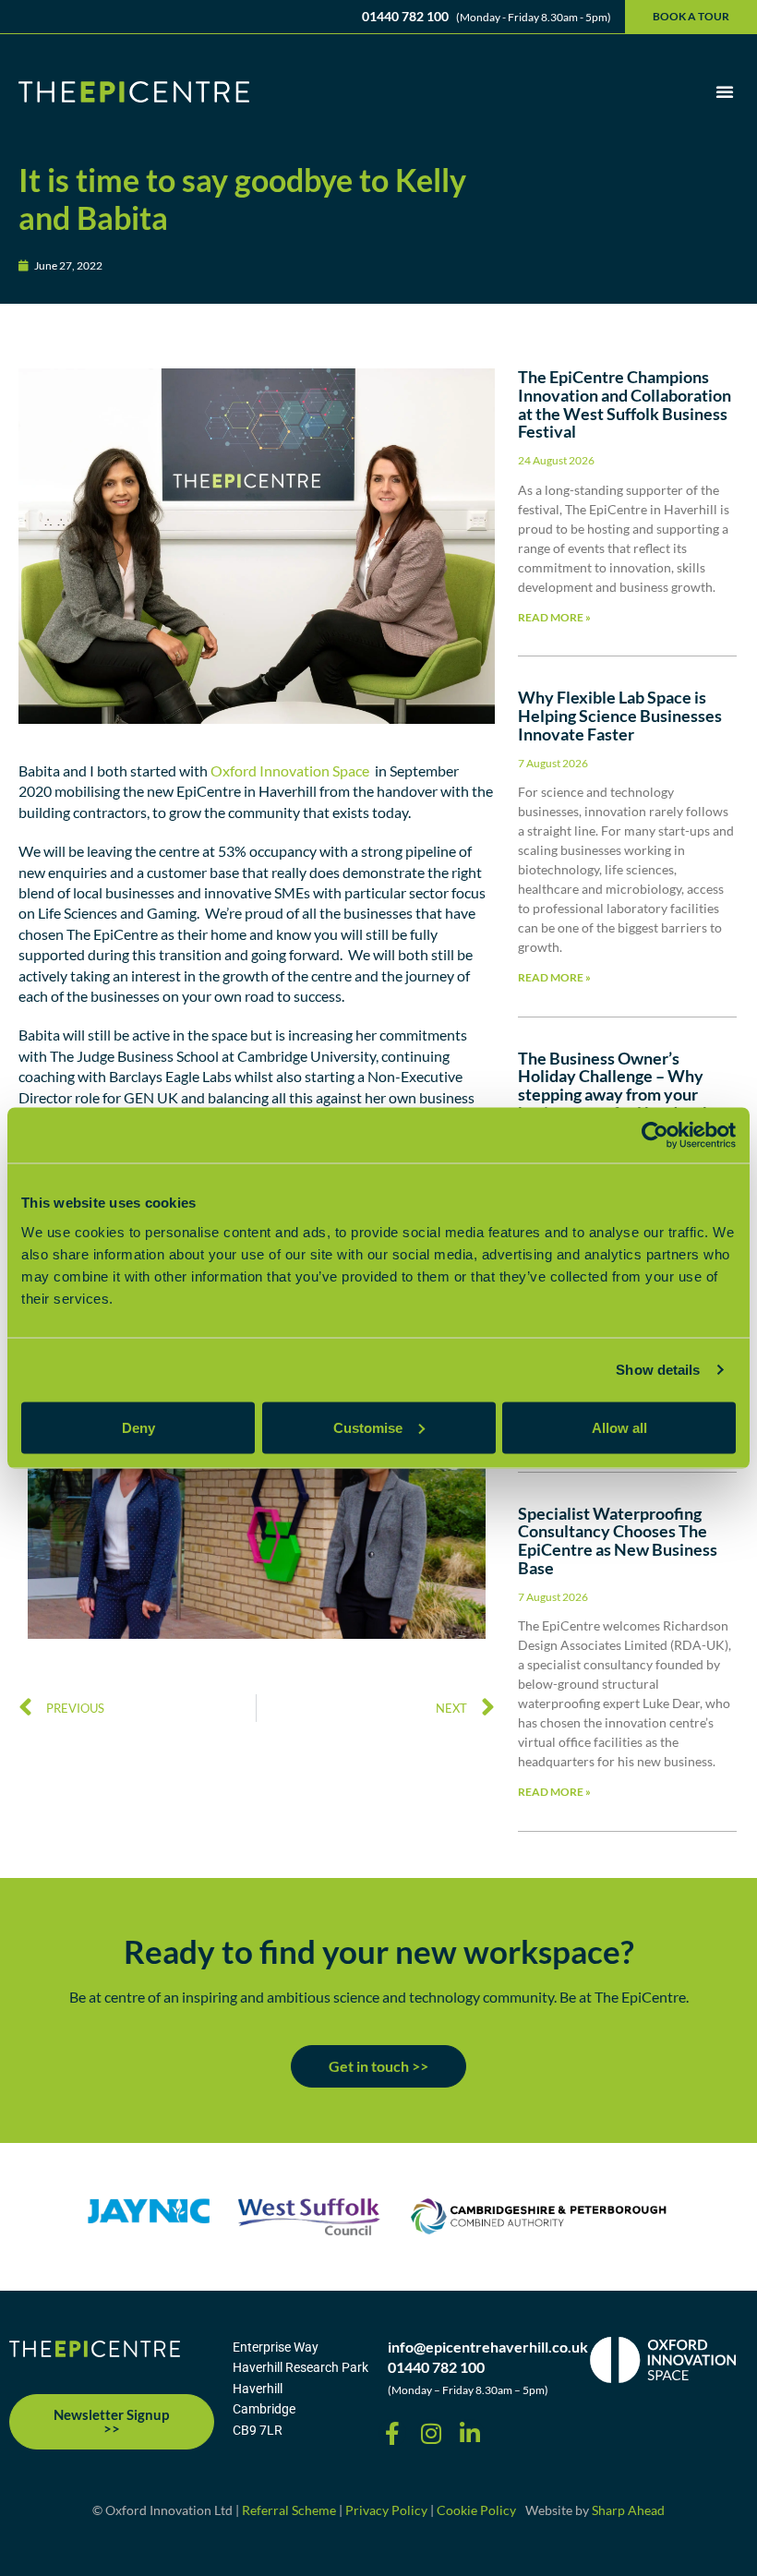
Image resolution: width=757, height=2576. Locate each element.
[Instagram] (431, 2433)
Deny (138, 1427)
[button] (725, 91)
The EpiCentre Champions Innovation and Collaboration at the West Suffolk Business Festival (625, 404)
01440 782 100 (436, 2367)
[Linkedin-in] (470, 2433)
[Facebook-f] (392, 2433)
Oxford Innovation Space (288, 770)
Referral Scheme (289, 2510)
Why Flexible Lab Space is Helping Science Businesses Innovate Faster (620, 716)
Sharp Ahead (628, 2510)
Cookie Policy (476, 2510)
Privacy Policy (386, 2510)
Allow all (619, 1427)
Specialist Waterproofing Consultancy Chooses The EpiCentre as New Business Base (618, 1541)
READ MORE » (554, 617)
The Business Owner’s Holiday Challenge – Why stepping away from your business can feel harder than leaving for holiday (624, 1095)
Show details (658, 1370)
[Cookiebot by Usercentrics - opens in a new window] (655, 1136)
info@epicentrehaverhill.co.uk (488, 2347)
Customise (368, 1427)
